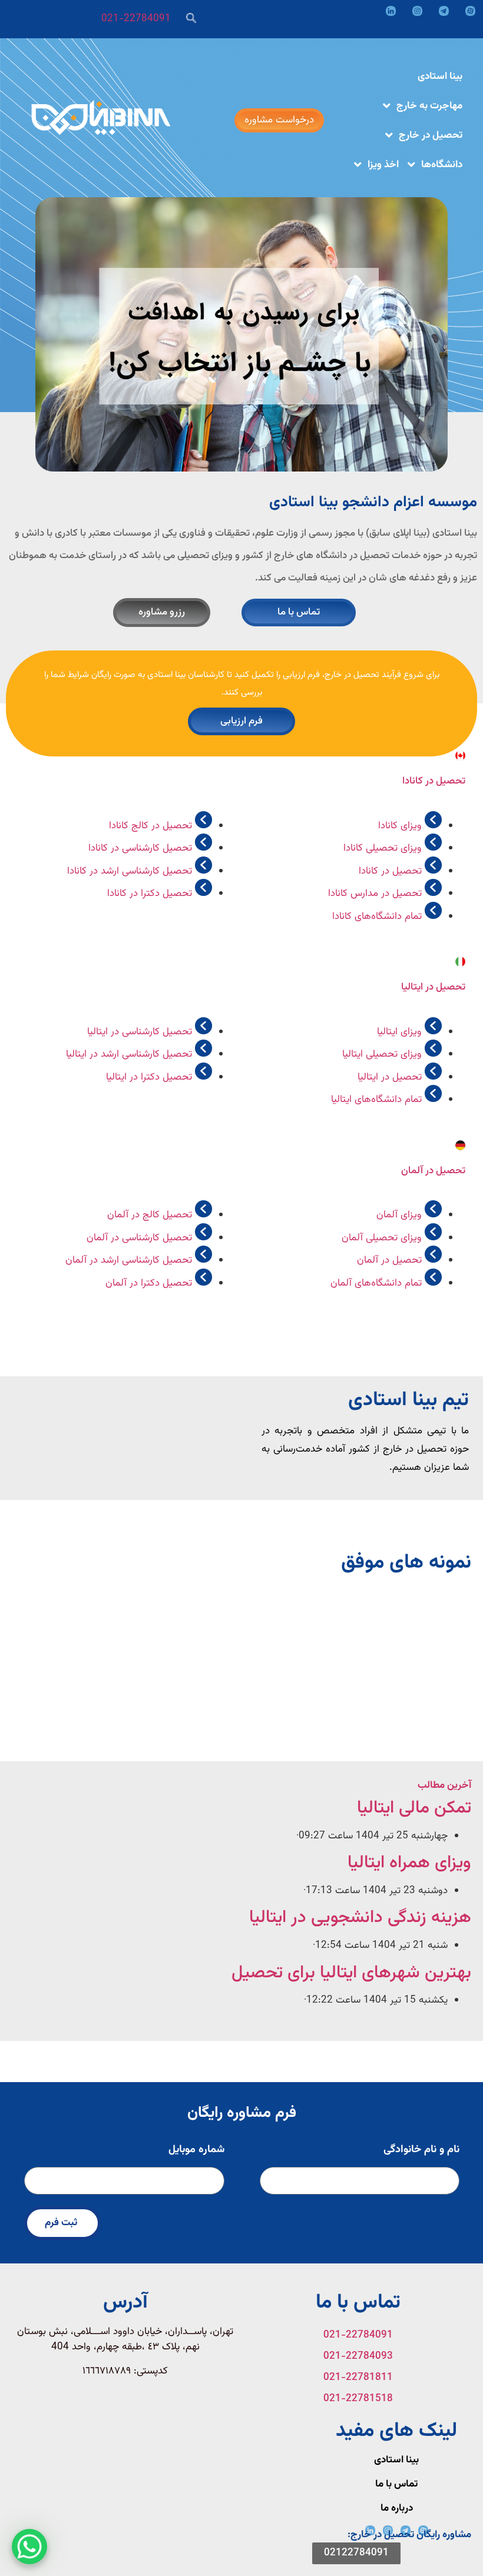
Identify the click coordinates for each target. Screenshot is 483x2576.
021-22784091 (136, 19)
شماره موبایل (196, 2151)
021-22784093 (358, 2356)
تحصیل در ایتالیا (433, 987)
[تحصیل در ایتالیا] (460, 962)
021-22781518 (358, 2399)
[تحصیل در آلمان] (460, 1145)
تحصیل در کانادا (434, 781)
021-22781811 (358, 2378)
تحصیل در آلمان (433, 1171)
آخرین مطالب (444, 1785)
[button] (241, 1581)
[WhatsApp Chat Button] (29, 2547)
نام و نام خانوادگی (421, 2151)
